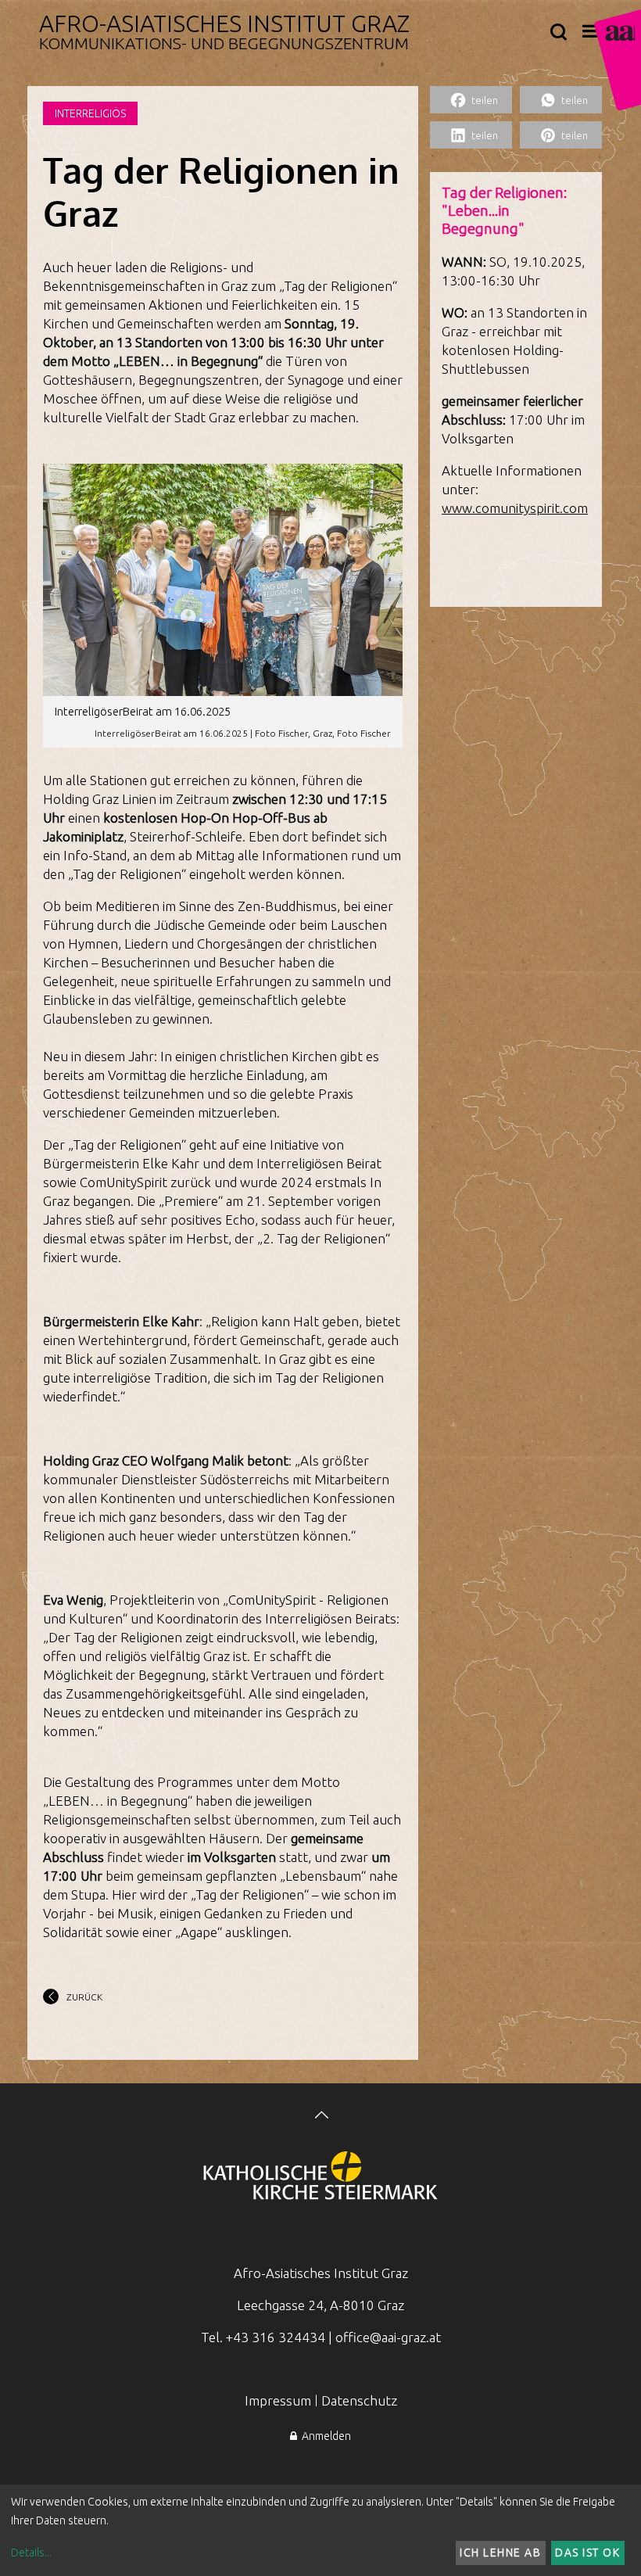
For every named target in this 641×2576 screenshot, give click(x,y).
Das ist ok (587, 2553)
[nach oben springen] (320, 2117)
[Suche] (559, 33)
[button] (471, 100)
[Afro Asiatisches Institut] (618, 60)
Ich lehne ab (500, 2553)
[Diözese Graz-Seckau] (320, 2177)
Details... (31, 2553)
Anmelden (324, 2436)
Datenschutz (359, 2400)
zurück (84, 1997)
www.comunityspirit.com (515, 508)
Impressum (278, 2400)
